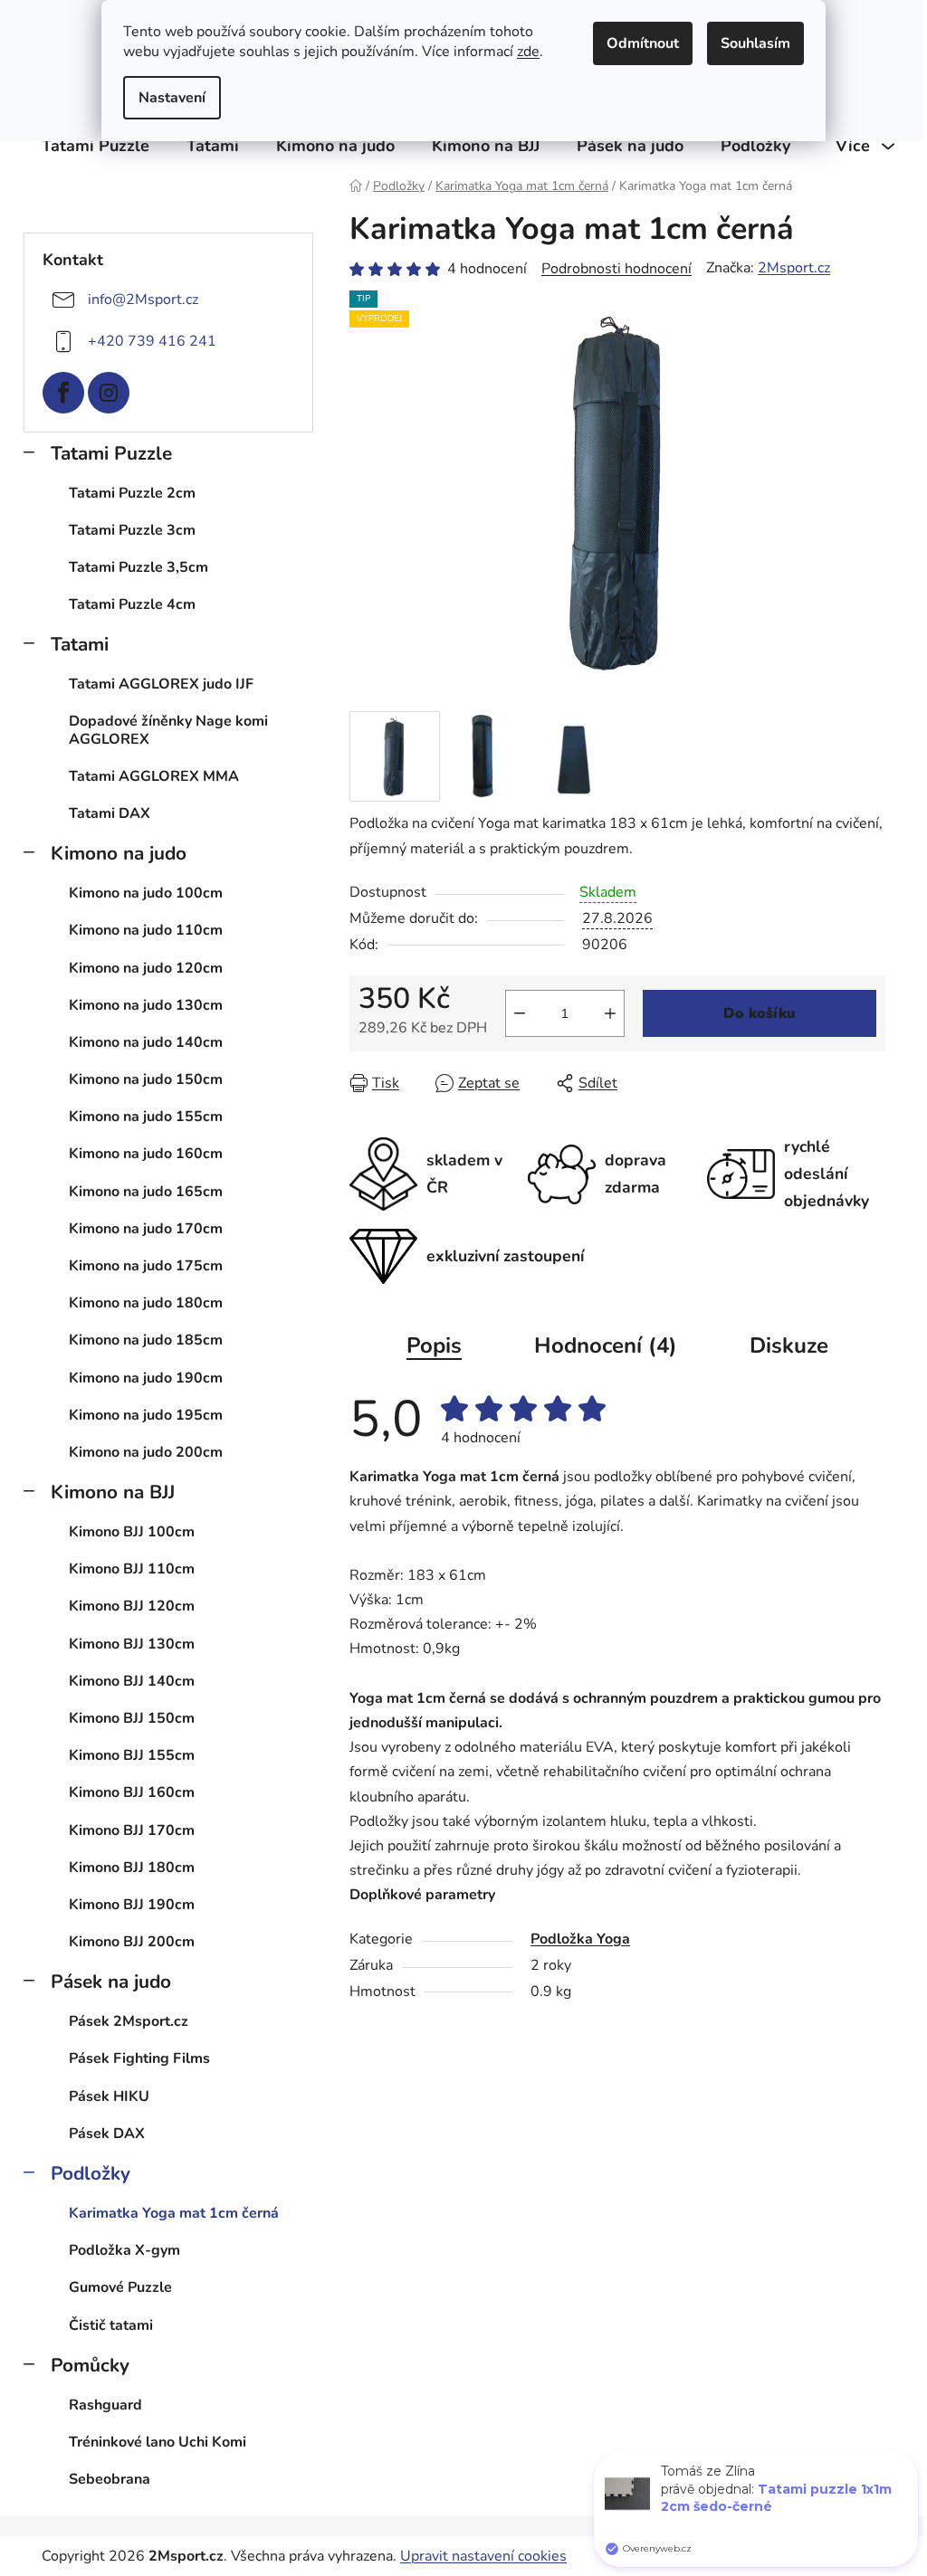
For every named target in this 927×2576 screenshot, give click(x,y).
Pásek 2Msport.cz (129, 2021)
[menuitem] (96, 146)
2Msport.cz (794, 268)
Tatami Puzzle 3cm (132, 530)
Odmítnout (643, 43)
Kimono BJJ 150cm (132, 1718)
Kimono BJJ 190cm (132, 1905)
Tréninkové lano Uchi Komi (158, 2442)
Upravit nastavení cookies (483, 2556)
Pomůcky (90, 2365)
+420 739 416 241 (152, 340)
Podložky (91, 2173)
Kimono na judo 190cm (146, 1378)
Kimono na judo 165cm (146, 1192)
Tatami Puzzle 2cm (132, 493)
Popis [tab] (434, 1345)
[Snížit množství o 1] (520, 1013)
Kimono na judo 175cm (146, 1266)
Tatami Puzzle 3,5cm (139, 567)
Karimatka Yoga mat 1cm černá (174, 2213)
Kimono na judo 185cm (146, 1340)
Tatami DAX (110, 813)
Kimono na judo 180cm (146, 1303)
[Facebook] (63, 393)
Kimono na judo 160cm (146, 1154)
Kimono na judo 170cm (146, 1229)
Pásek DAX (107, 2134)
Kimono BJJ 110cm (132, 1569)
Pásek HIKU (109, 2096)
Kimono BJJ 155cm (132, 1755)
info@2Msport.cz (143, 299)
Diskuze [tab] (789, 1345)
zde (528, 52)
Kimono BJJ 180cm (132, 1868)
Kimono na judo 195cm (146, 1415)
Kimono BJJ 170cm (132, 1830)
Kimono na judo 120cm (146, 968)
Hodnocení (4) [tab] (606, 1345)
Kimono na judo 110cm (146, 930)
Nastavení (172, 98)
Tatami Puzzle (111, 453)
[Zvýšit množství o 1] (610, 1013)
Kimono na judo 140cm (146, 1042)
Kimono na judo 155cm (146, 1117)
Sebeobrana (110, 2479)
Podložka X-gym (124, 2250)
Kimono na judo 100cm (146, 893)
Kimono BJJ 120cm (132, 1606)
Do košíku (760, 1013)
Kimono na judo (119, 853)
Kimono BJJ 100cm (132, 1532)
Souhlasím (755, 43)
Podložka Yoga (580, 1939)
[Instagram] (109, 393)
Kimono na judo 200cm (146, 1452)
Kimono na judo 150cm (146, 1079)
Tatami (80, 644)
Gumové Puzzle (120, 2287)
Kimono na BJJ (113, 1492)
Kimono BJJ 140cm (132, 1681)
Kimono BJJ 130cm (132, 1644)
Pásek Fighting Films (139, 2058)
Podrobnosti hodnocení (616, 269)
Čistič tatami (111, 2325)
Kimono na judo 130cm (146, 1005)
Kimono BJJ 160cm (132, 1792)
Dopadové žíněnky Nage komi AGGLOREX (168, 730)
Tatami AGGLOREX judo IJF (161, 684)
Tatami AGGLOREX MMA (154, 776)
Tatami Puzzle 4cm (132, 604)
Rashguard (105, 2405)
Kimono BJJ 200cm (132, 1942)
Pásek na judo (111, 1982)
